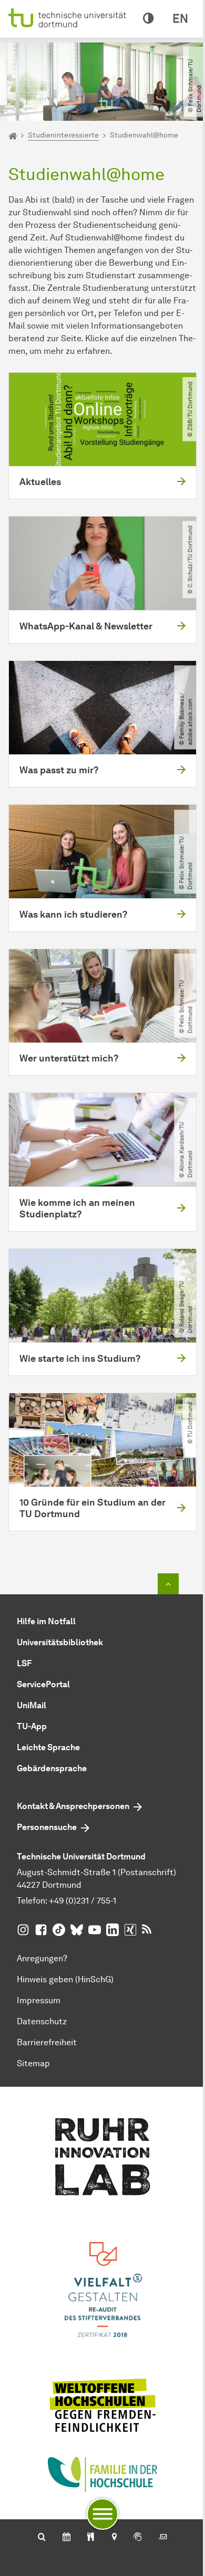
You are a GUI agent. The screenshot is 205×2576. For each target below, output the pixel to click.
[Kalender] (66, 2538)
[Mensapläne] (91, 2538)
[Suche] (42, 2538)
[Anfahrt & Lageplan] (114, 2538)
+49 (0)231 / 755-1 (83, 1901)
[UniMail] (163, 2538)
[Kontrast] (148, 19)
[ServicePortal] (138, 2538)
